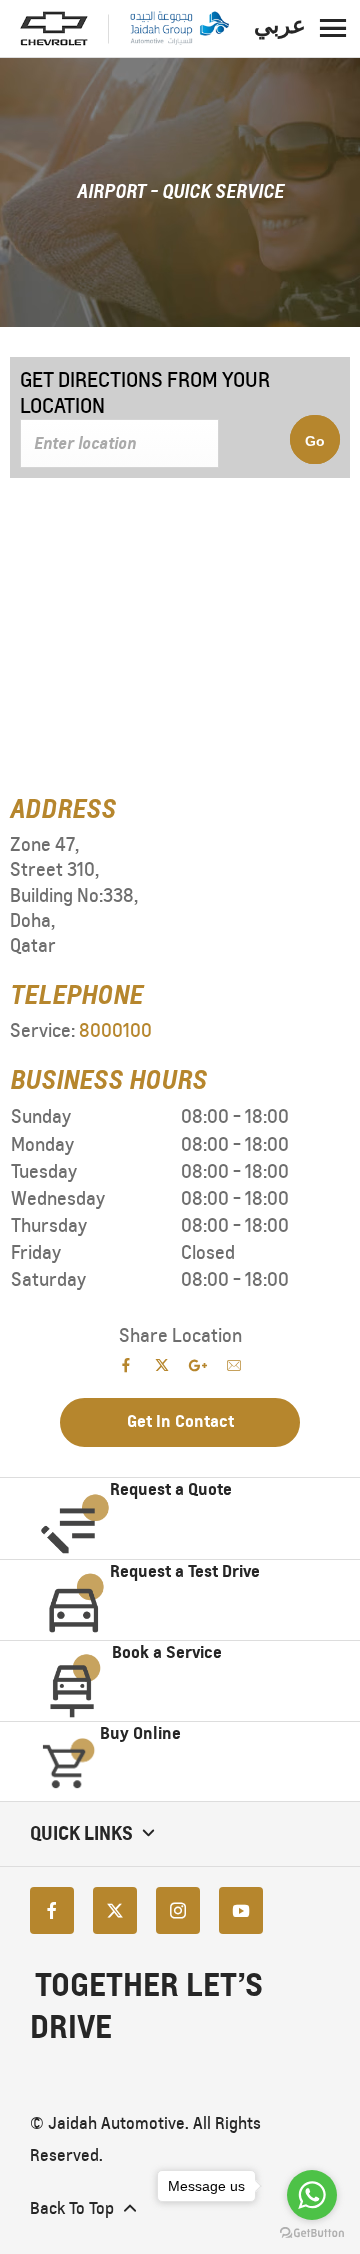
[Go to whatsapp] (312, 2195)
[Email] (234, 1365)
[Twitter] (115, 1910)
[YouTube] (241, 1910)
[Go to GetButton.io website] (312, 2233)
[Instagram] (178, 1910)
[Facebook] (52, 1910)
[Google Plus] (198, 1365)
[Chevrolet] (54, 29)
